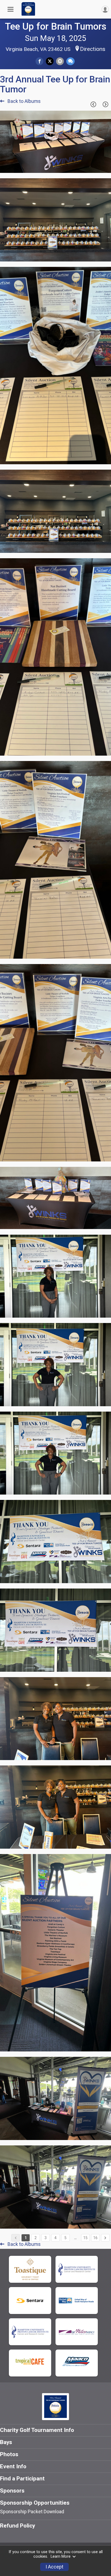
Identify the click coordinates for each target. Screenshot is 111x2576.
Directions (93, 49)
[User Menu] (105, 9)
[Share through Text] (70, 61)
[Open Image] (55, 142)
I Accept (54, 2567)
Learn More (61, 2556)
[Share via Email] (60, 61)
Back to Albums (24, 101)
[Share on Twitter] (50, 61)
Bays (6, 2442)
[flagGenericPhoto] (93, 166)
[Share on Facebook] (39, 61)
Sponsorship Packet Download (32, 2512)
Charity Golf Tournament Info (37, 2430)
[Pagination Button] (105, 2238)
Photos (9, 2454)
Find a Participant (22, 2479)
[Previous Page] (93, 104)
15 (85, 2238)
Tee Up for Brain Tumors (56, 26)
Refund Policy (18, 2526)
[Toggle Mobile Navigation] (11, 9)
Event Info (13, 2466)
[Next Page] (105, 104)
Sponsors (12, 2491)
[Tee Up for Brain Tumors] (28, 14)
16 (95, 2238)
